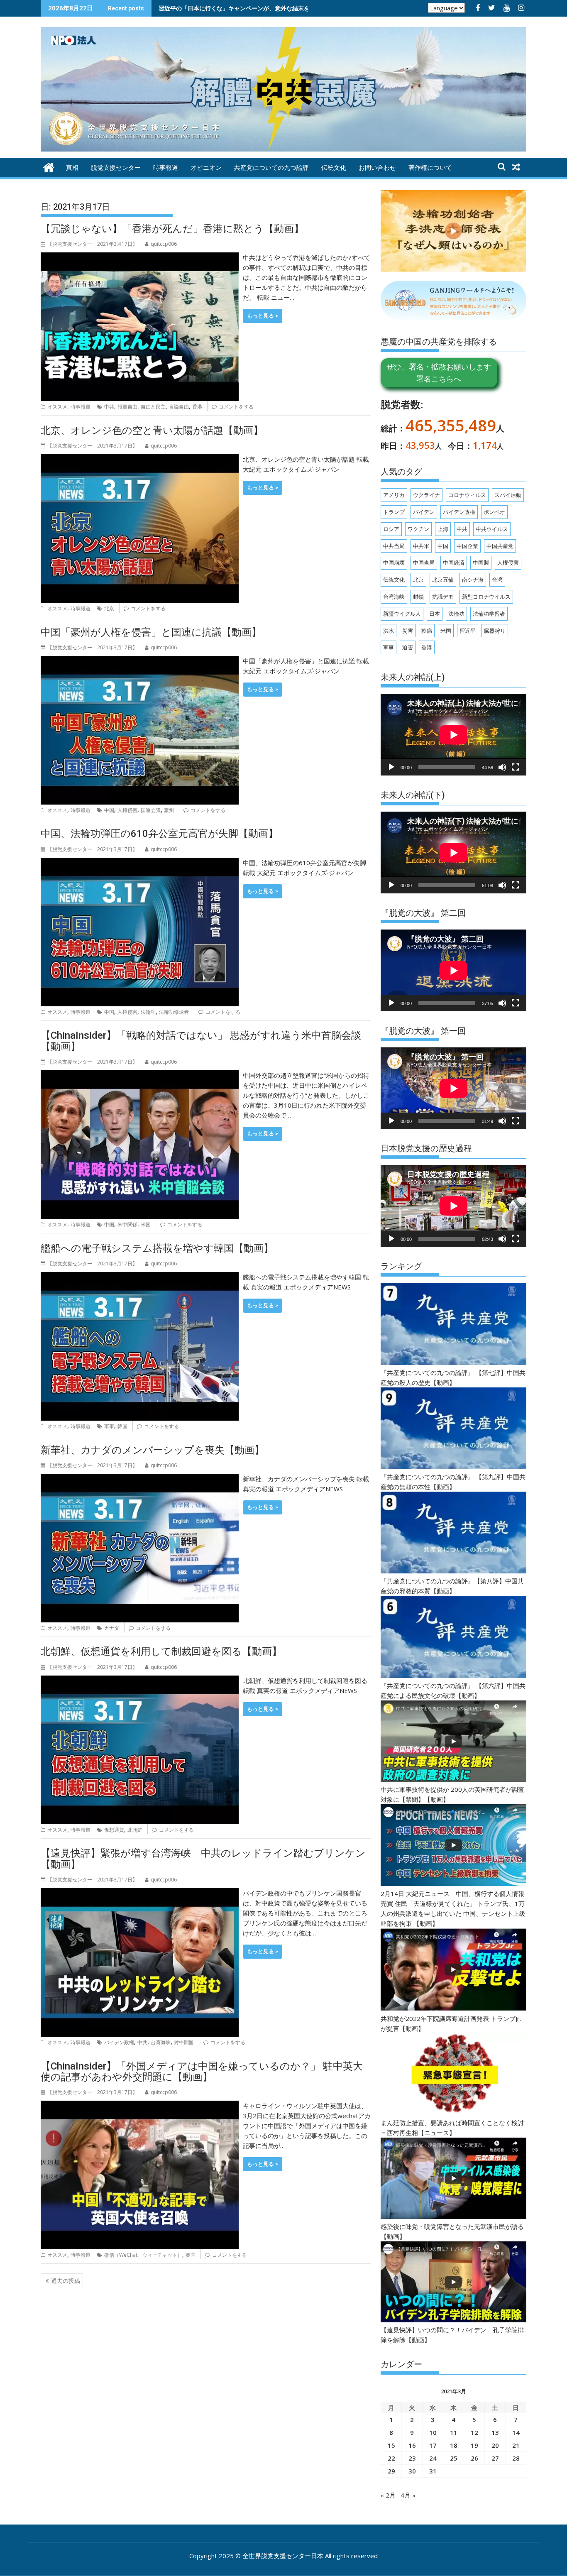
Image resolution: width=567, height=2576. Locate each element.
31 (433, 2471)
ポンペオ (494, 512)
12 (474, 2432)
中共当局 (394, 546)
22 (391, 2458)
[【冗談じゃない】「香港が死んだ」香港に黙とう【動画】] (140, 257)
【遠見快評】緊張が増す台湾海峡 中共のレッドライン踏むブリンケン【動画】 (203, 1859)
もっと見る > (263, 316)
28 (516, 2458)
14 (516, 2432)
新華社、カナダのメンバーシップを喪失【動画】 (153, 1450)
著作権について (430, 168)
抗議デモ (443, 597)
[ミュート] (502, 767)
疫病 (427, 631)
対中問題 (184, 2042)
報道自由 (127, 407)
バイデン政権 (119, 2042)
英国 (191, 2255)
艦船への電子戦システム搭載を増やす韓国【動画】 (157, 1248)
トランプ (394, 512)
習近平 (468, 631)
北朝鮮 (135, 1830)
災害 (408, 631)
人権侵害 (127, 810)
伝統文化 (334, 168)
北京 (109, 608)
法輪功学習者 (489, 614)
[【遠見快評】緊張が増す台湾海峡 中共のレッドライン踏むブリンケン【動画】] (140, 1893)
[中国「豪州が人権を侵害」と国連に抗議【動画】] (140, 661)
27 (495, 2458)
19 (474, 2445)
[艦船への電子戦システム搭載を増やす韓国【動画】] (140, 1277)
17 (433, 2445)
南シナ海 (473, 580)
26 (474, 2458)
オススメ (57, 407)
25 (454, 2458)
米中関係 (127, 1224)
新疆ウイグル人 (402, 614)
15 (391, 2445)
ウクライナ (426, 495)
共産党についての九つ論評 (271, 168)
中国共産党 (500, 546)
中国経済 (454, 563)
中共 (109, 407)
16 (412, 2445)
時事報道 (166, 168)
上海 (443, 529)
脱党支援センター (116, 168)
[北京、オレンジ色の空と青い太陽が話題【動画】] (140, 459)
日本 (435, 614)
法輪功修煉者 (174, 1012)
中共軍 (421, 546)
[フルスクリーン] (516, 767)
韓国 (122, 1426)
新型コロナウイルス (486, 597)
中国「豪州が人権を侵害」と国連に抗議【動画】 (151, 632)
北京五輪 (443, 580)
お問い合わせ (377, 168)
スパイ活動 (508, 495)
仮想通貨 (114, 1830)
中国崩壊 (394, 563)
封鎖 (418, 597)
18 (454, 2445)
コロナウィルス (467, 495)
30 (412, 2471)
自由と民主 (153, 407)
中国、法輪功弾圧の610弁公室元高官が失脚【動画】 (159, 834)
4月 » (408, 2495)
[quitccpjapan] (49, 166)
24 (433, 2458)
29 (391, 2471)
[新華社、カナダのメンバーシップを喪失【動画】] (140, 1479)
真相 (72, 168)
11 (454, 2432)
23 (412, 2458)
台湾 (497, 580)
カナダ (112, 1628)
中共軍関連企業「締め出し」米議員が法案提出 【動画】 (230, 8)
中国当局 (424, 563)
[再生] (391, 767)
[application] (453, 735)
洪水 (389, 631)
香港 (197, 407)
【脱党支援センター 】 (92, 244)
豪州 (169, 810)
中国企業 (467, 546)
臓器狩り (495, 631)
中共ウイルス (492, 529)
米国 (146, 1224)
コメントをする (236, 407)
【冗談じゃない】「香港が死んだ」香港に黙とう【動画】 (172, 229)
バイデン (424, 512)
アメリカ (394, 495)
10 (433, 2432)
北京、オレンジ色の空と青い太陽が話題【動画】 (152, 431)
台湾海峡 (161, 2042)
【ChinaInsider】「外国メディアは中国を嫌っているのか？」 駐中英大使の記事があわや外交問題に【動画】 (202, 2072)
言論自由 (179, 407)
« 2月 (388, 2495)
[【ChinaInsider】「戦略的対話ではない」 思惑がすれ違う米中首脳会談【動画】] (140, 1075)
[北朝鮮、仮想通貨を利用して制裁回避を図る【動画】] (140, 1681)
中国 (109, 810)
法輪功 (148, 1012)
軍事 (109, 1426)
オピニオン (206, 168)
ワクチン (418, 529)
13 (495, 2432)
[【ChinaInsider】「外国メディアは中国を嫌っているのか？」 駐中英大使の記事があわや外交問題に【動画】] (140, 2106)
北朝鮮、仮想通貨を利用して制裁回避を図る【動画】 (161, 1651)
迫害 (408, 647)
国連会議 (151, 810)
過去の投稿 (66, 2281)
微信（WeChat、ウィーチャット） (143, 2255)
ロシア (391, 529)
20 (495, 2445)
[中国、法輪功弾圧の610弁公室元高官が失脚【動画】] (140, 863)
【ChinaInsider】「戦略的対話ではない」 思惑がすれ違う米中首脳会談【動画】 (201, 1041)
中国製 (481, 563)
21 (516, 2445)
